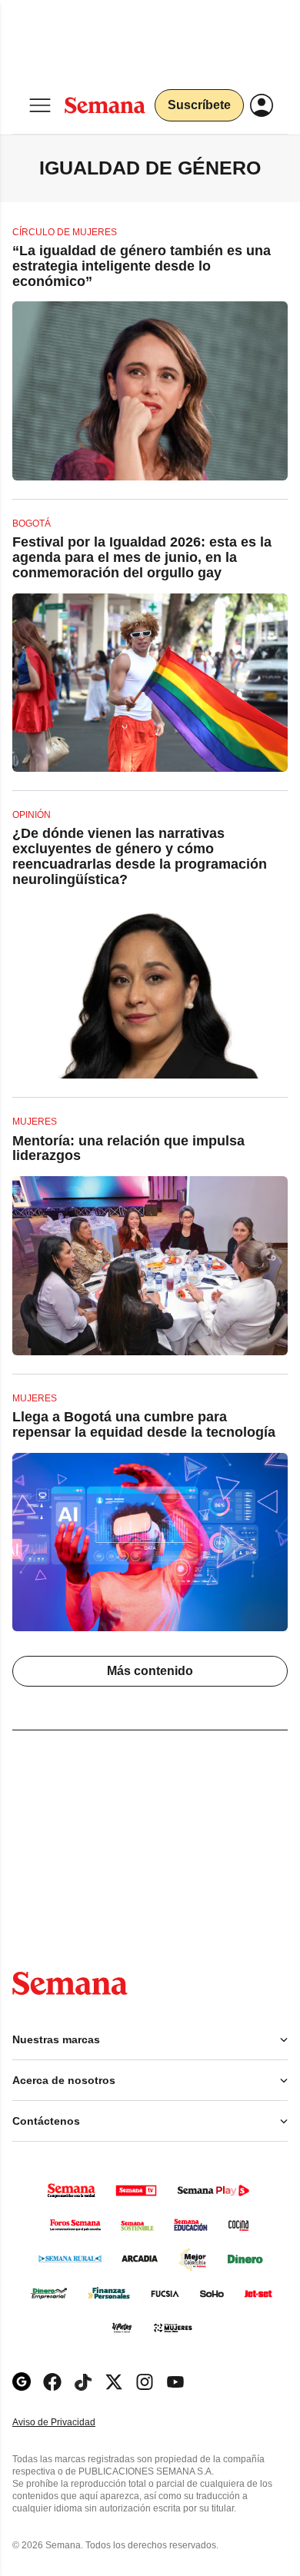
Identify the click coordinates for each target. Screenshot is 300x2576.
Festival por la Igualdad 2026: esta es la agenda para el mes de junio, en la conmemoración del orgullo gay (142, 557)
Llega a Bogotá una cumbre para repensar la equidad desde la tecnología (144, 1424)
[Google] (22, 2382)
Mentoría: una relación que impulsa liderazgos (128, 1148)
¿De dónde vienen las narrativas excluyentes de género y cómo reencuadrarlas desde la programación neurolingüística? (140, 856)
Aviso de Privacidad (70, 2423)
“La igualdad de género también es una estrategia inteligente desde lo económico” (142, 266)
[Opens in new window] (52, 2382)
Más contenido (150, 1671)
